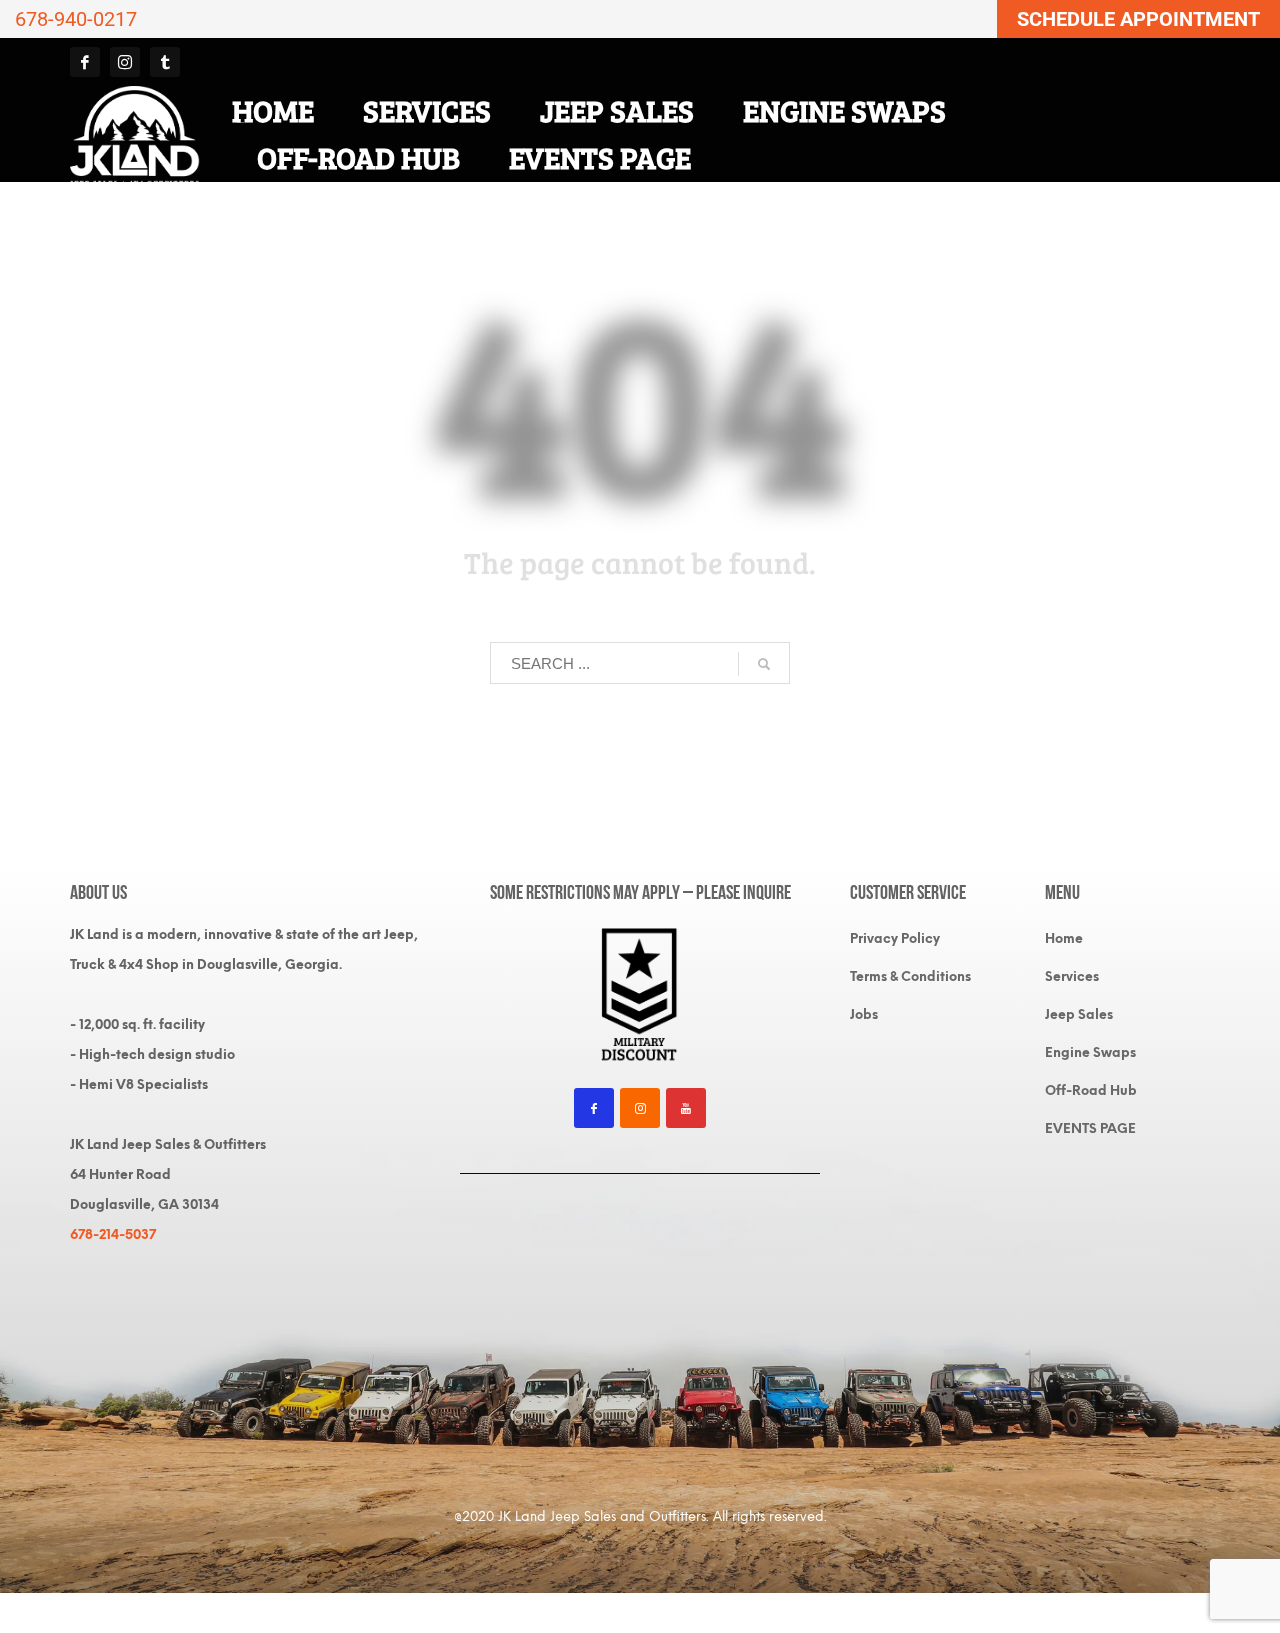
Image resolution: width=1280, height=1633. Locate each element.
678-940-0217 (76, 19)
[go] (764, 664)
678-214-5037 (113, 1234)
